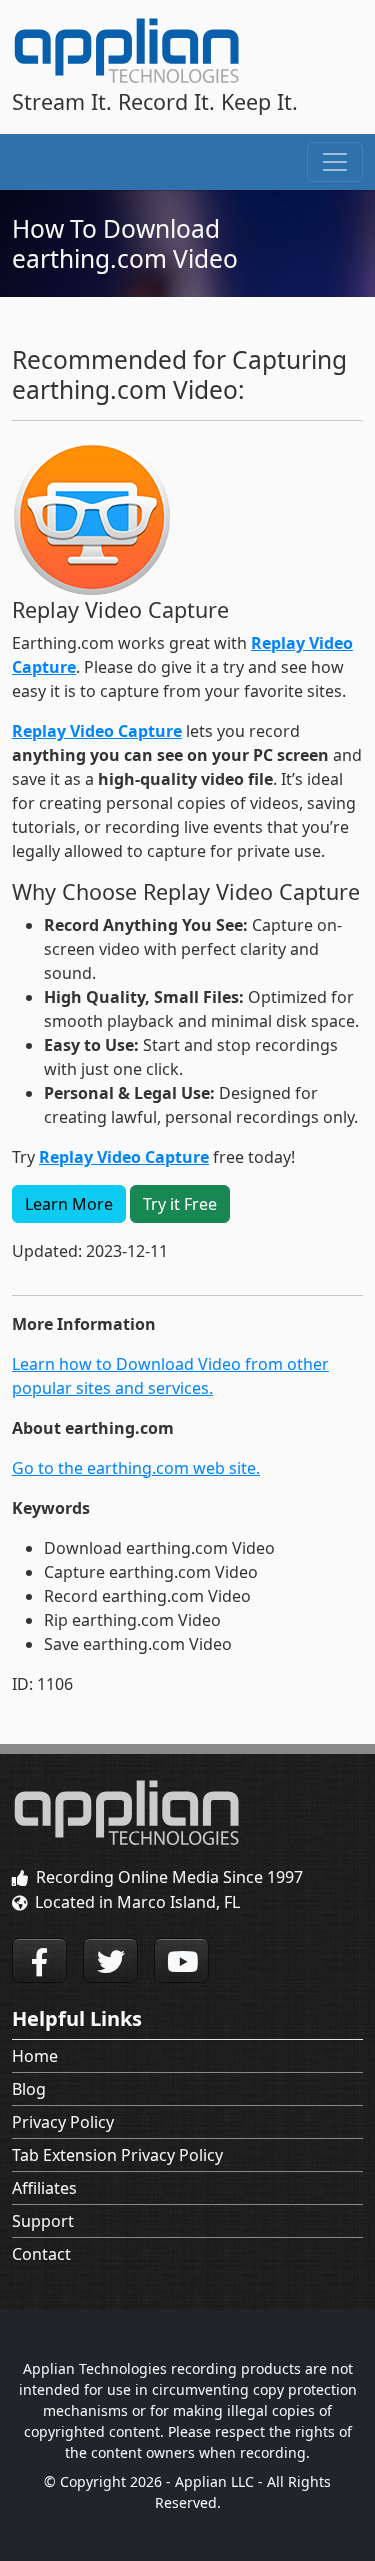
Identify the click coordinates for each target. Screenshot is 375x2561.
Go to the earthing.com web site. (136, 1468)
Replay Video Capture (97, 731)
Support (43, 2221)
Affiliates (44, 2188)
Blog (29, 2089)
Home (35, 2056)
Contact (41, 2254)
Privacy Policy (63, 2122)
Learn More (69, 1204)
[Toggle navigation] (335, 162)
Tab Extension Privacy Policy (117, 2155)
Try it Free (180, 1204)
